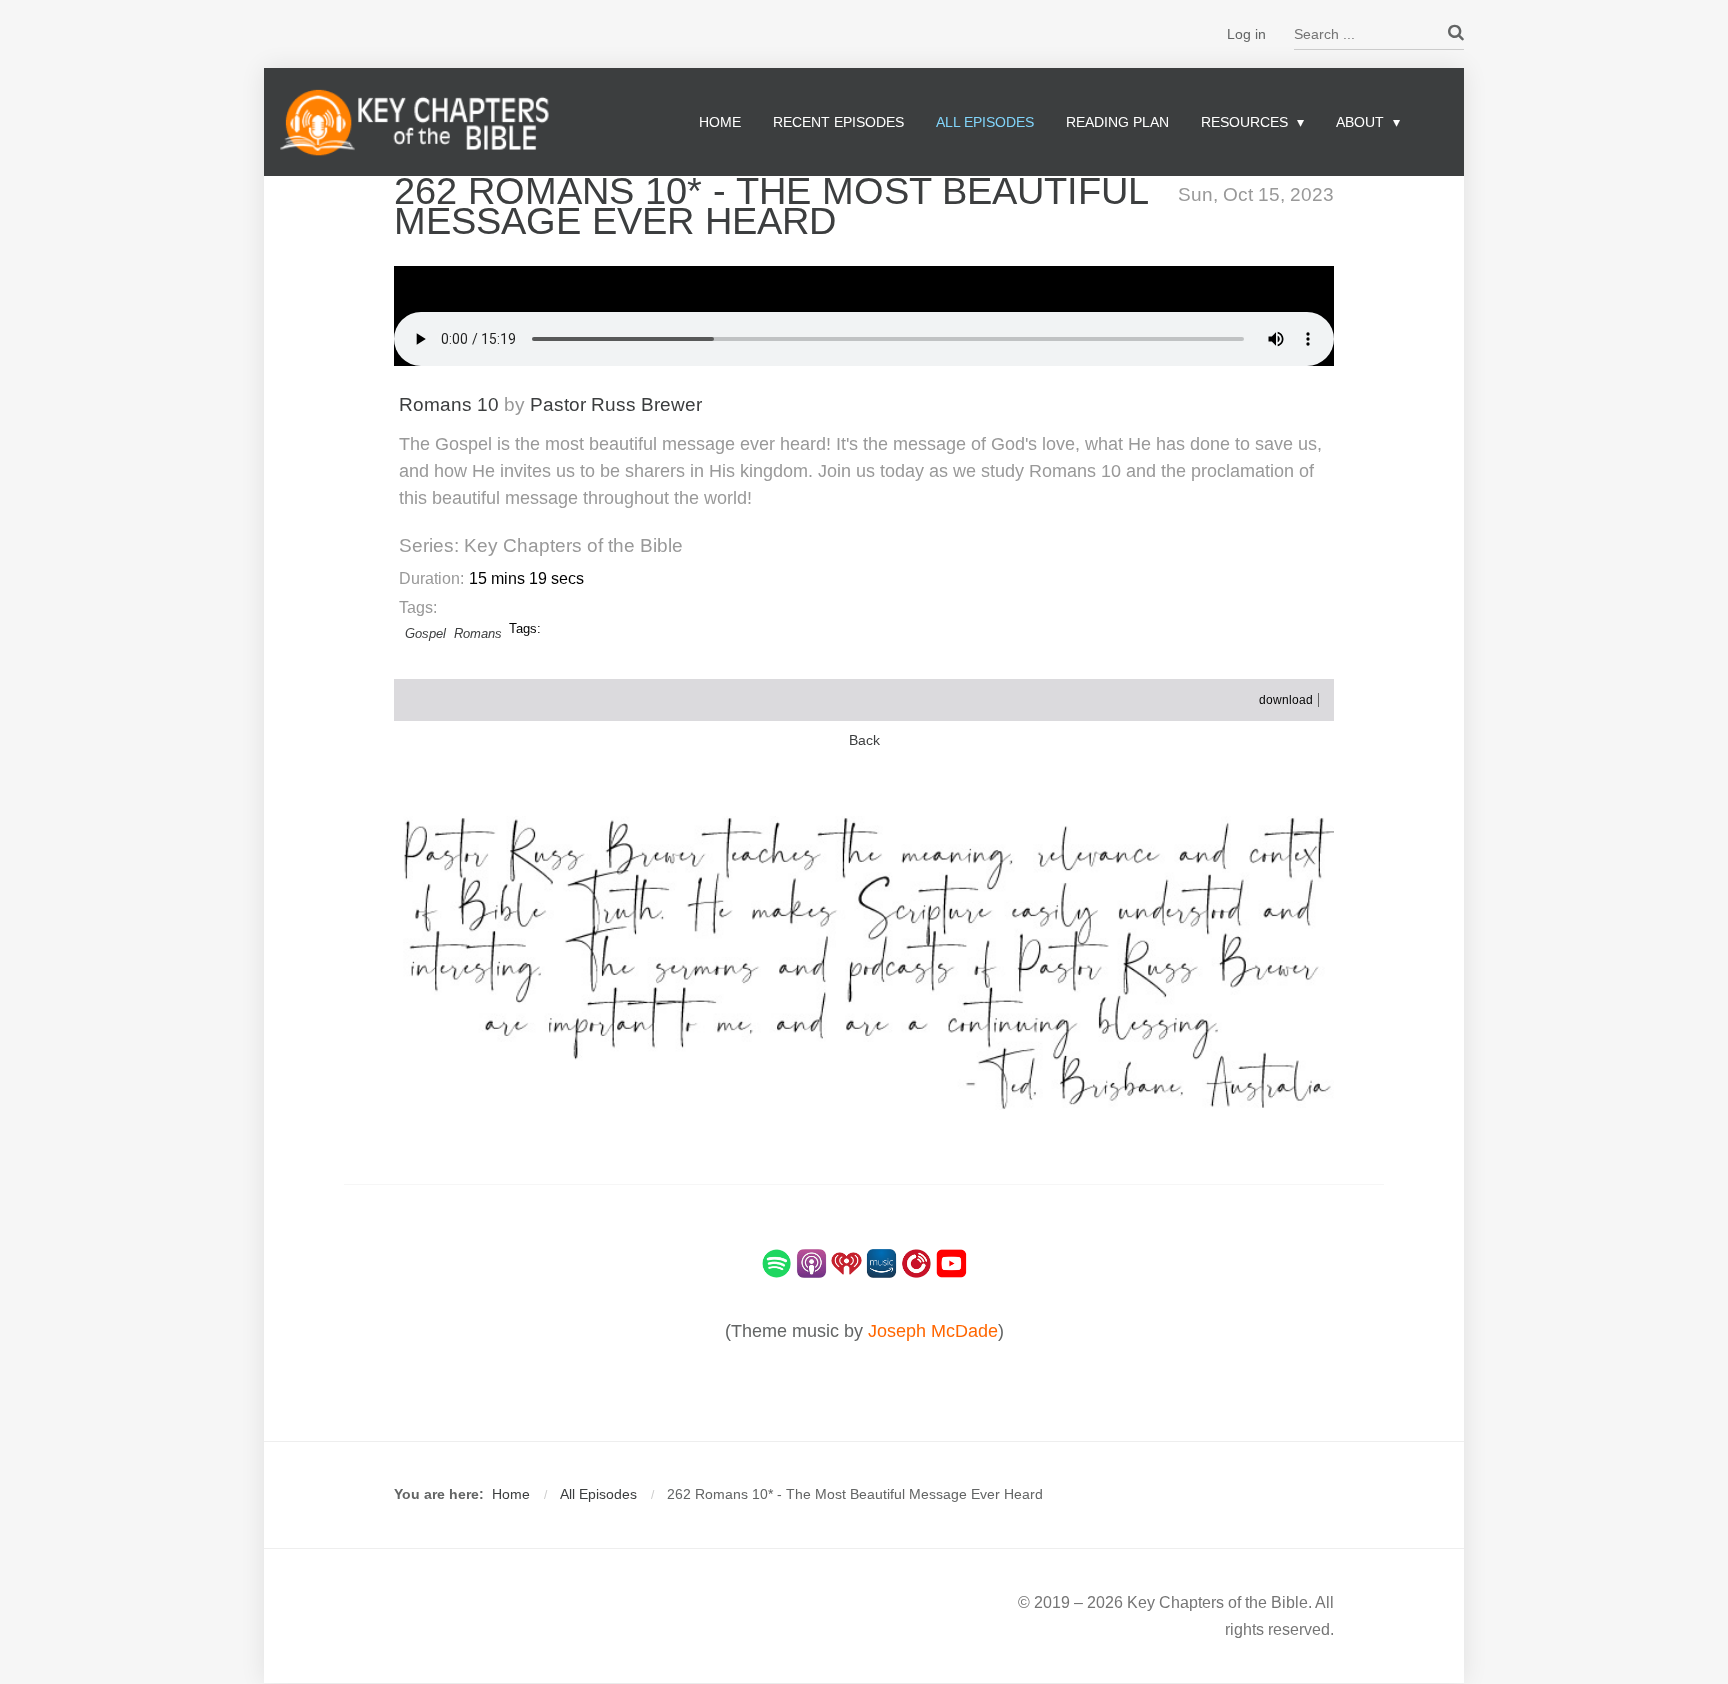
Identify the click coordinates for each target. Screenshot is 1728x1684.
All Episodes (985, 122)
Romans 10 (449, 404)
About (1360, 122)
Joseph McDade (933, 1331)
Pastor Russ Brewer (616, 404)
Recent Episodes (838, 122)
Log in (1246, 34)
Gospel (425, 633)
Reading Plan (1117, 122)
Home (720, 122)
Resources (1244, 122)
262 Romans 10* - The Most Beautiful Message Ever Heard (771, 206)
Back (864, 740)
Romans (478, 633)
